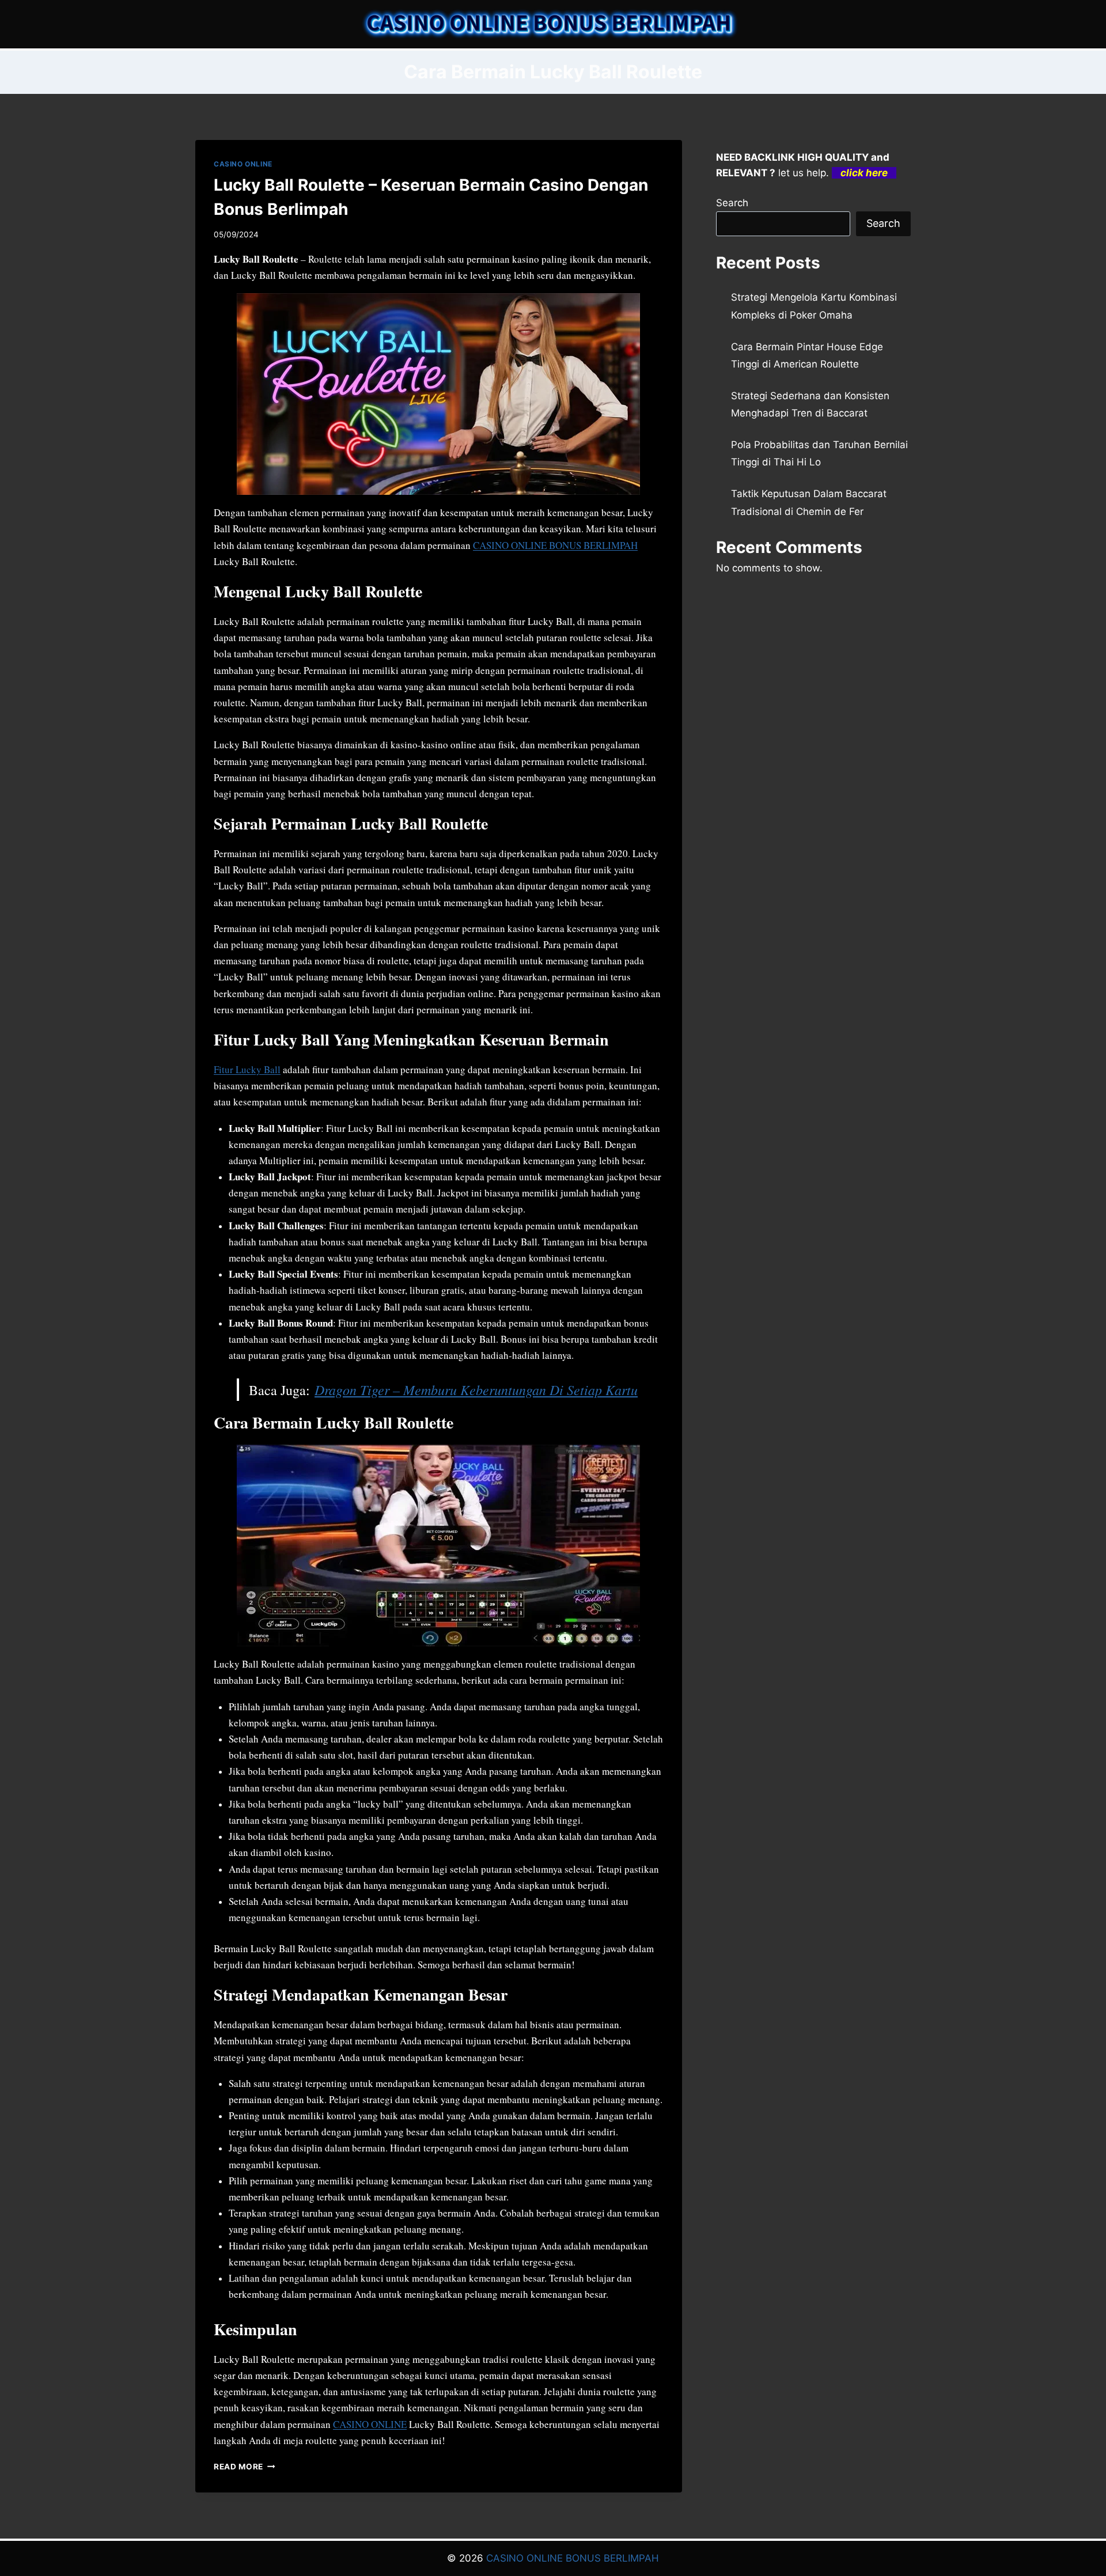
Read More (245, 2467)
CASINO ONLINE (243, 164)
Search (732, 203)
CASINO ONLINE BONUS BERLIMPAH (555, 545)
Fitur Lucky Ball (247, 1069)
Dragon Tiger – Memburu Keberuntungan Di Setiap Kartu (476, 1389)
